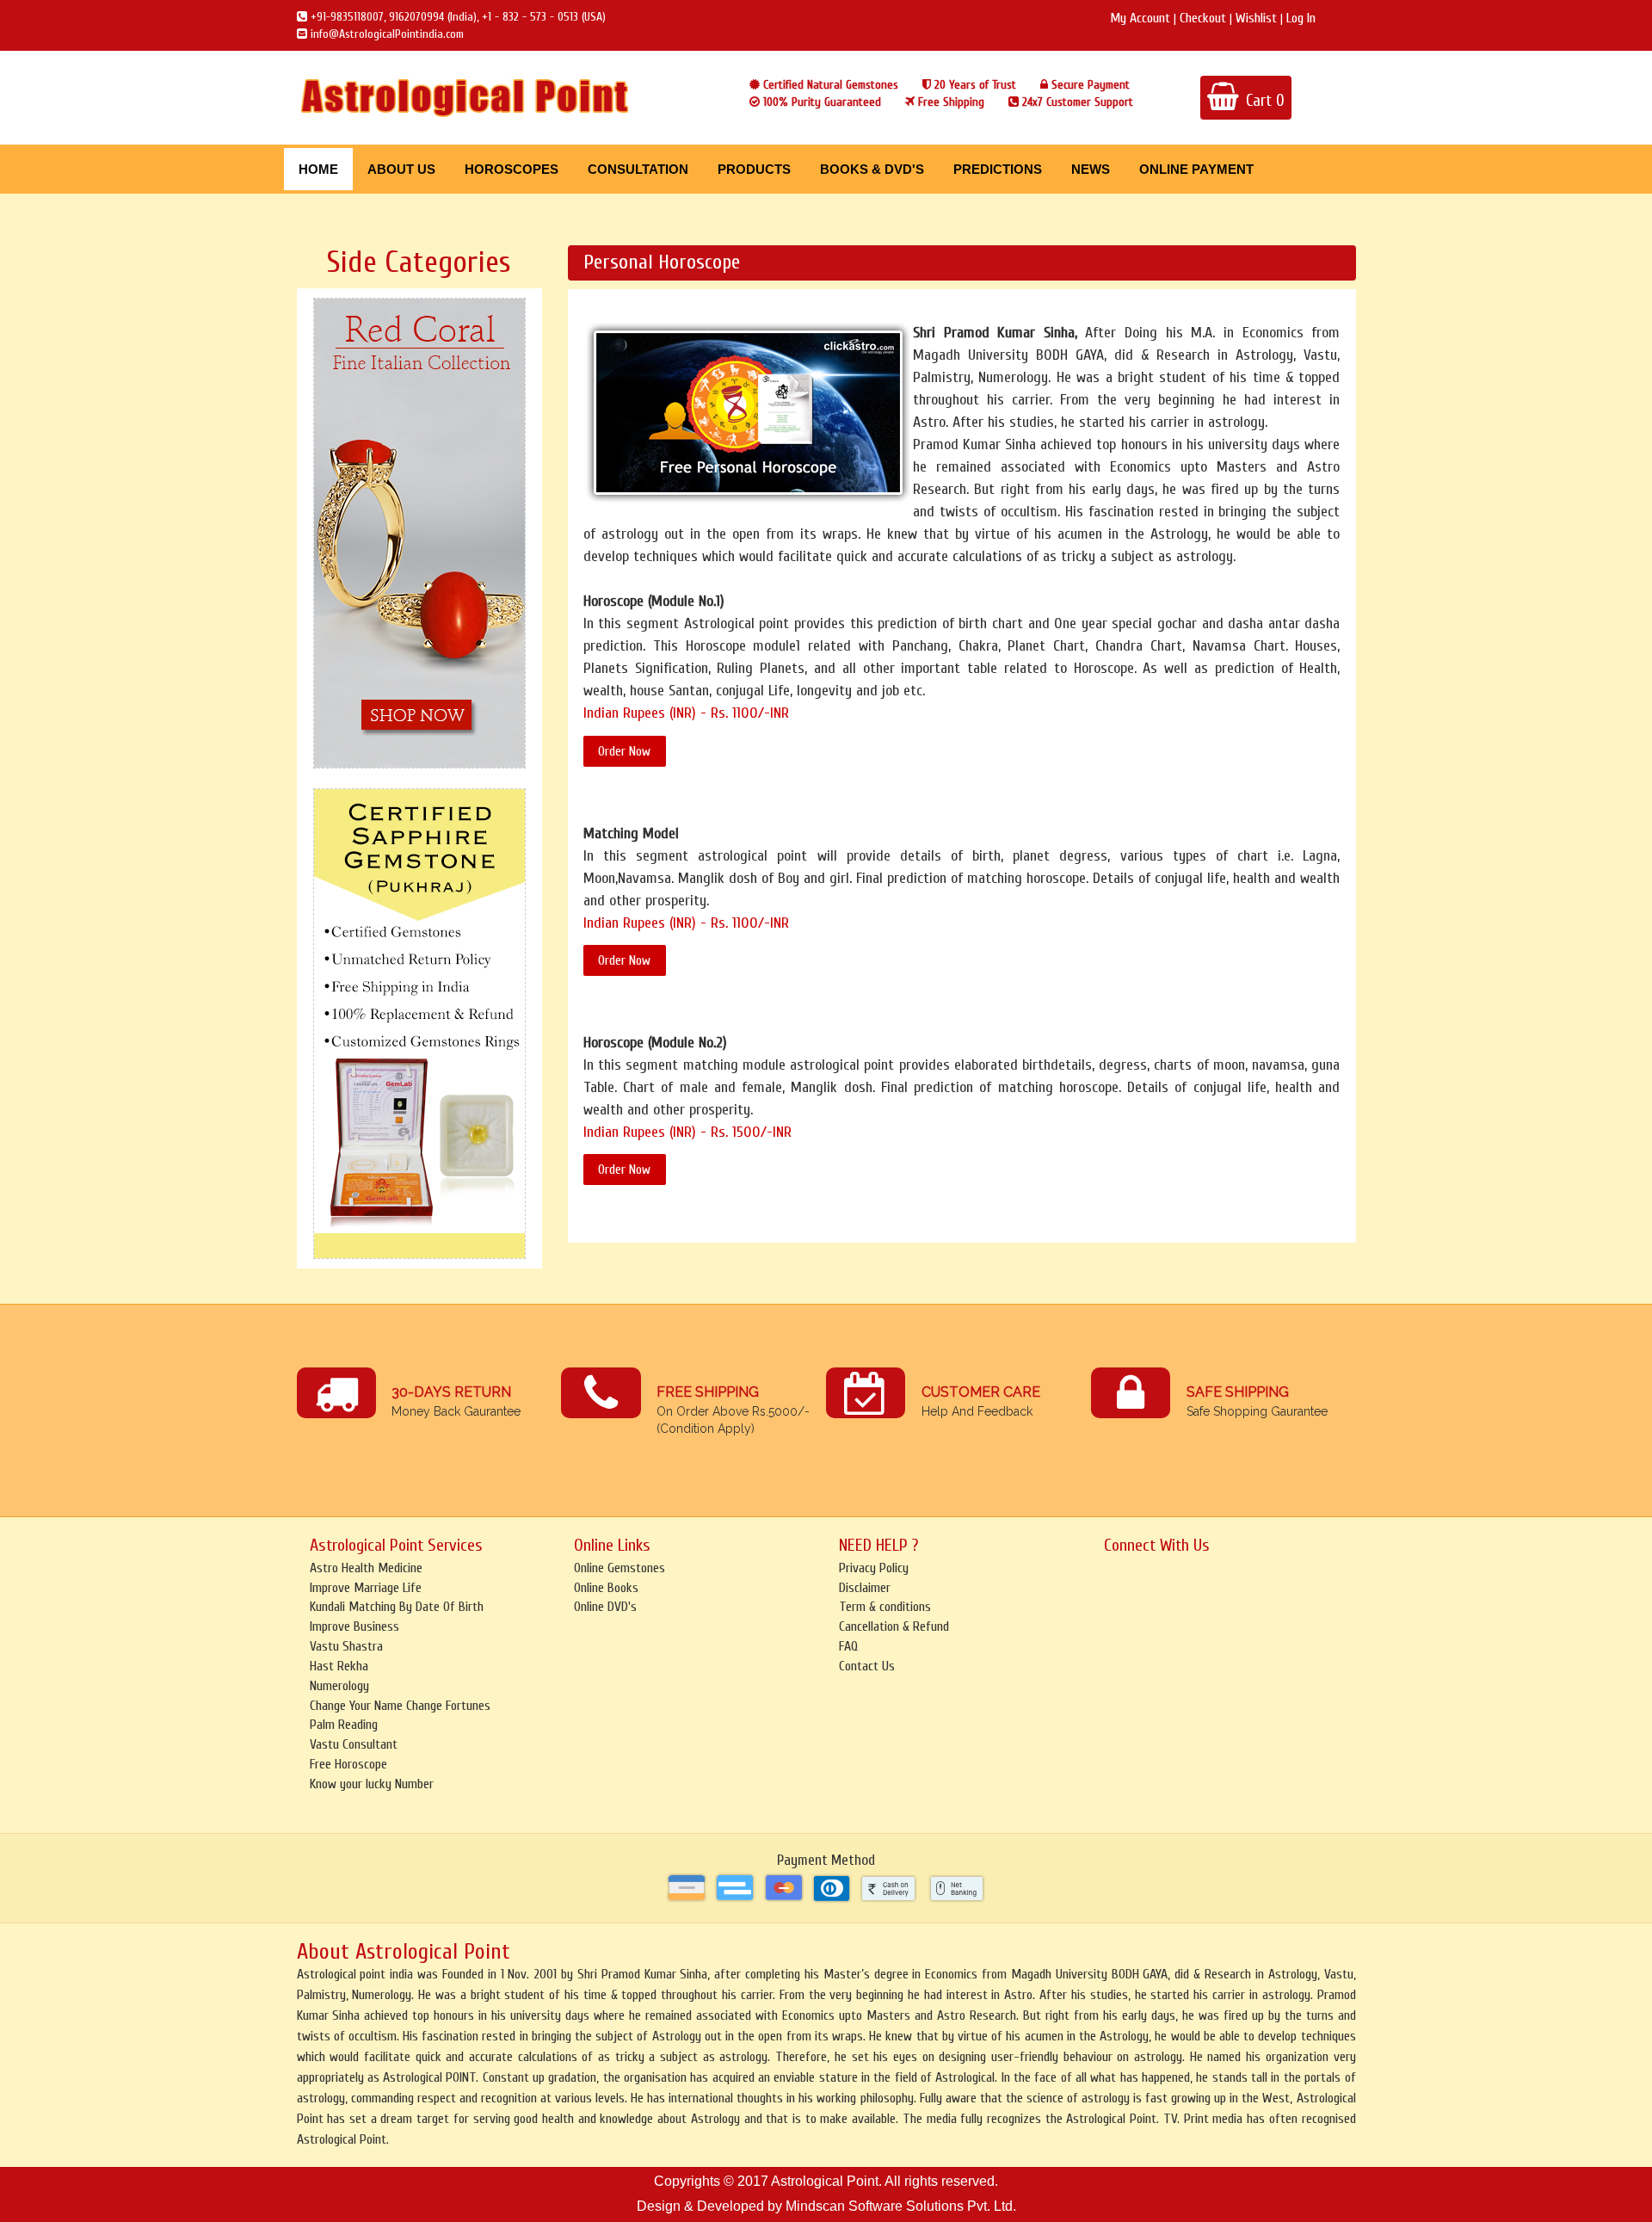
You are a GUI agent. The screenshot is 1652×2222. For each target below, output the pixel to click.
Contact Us (867, 1666)
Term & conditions (885, 1607)
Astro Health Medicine (366, 1568)
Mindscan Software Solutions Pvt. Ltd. (901, 2206)
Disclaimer (865, 1588)
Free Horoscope (348, 1764)
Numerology (339, 1686)
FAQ (848, 1646)
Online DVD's (605, 1607)
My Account (1140, 18)
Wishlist (1256, 18)
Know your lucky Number (372, 1784)
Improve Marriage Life (366, 1588)
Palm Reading (344, 1725)
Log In (1301, 18)
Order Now (624, 751)
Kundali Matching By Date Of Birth (397, 1607)
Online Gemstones (619, 1568)
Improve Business (354, 1626)
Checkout (1203, 18)
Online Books (606, 1588)
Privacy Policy (874, 1568)
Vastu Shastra (346, 1646)
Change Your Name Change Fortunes (400, 1706)
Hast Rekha (339, 1666)
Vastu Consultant (354, 1744)
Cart (1265, 101)
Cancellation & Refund (894, 1626)
